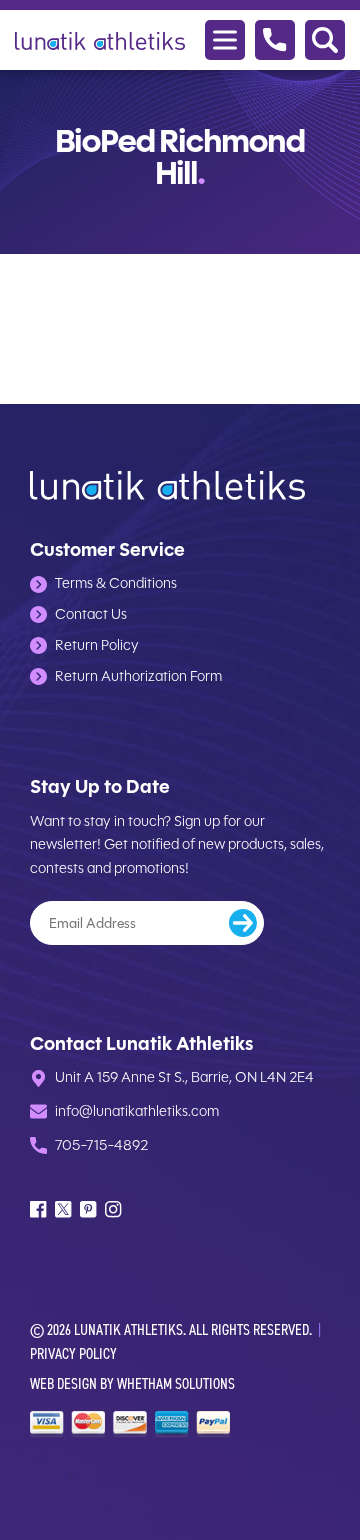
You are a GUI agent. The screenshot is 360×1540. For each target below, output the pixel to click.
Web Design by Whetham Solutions (132, 1383)
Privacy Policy (73, 1353)
